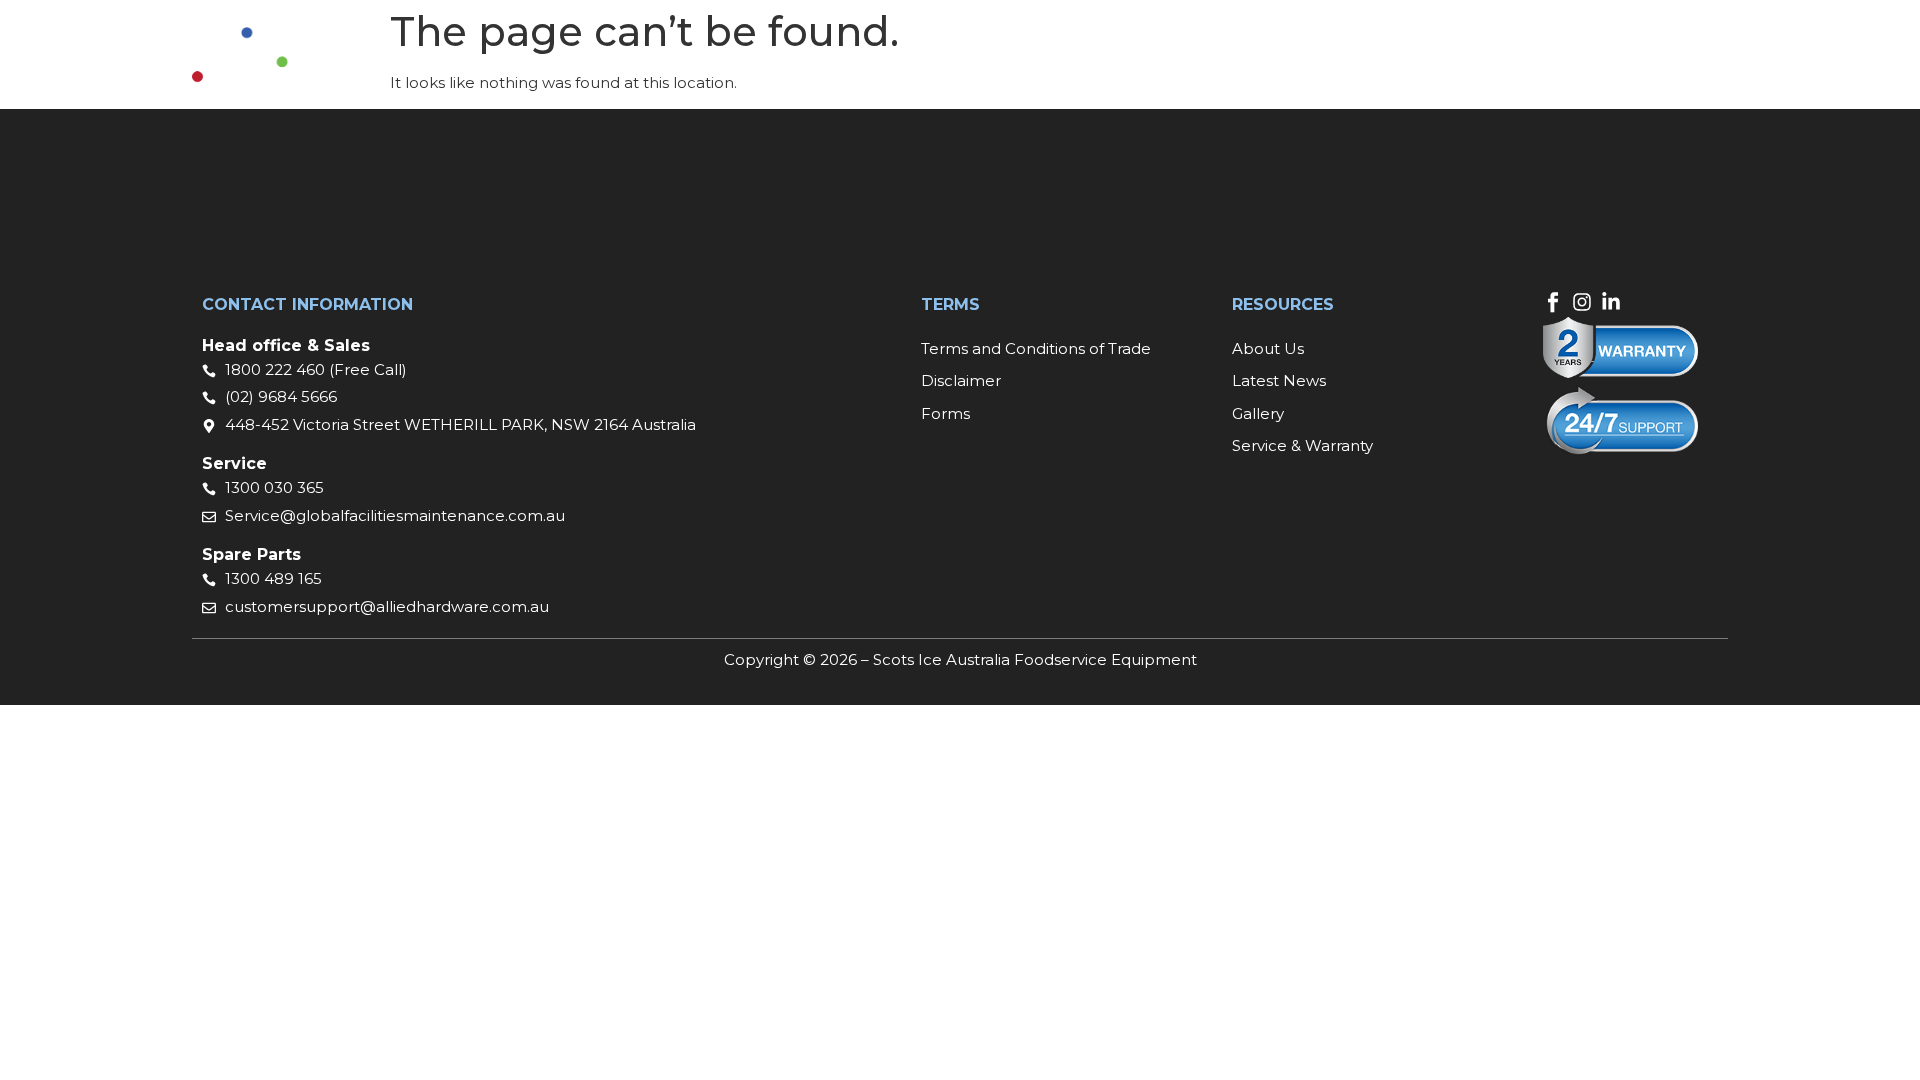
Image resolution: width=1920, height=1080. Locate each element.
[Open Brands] (1011, 66)
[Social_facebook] (1553, 302)
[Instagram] (1582, 302)
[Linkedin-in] (1611, 302)
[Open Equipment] (902, 66)
